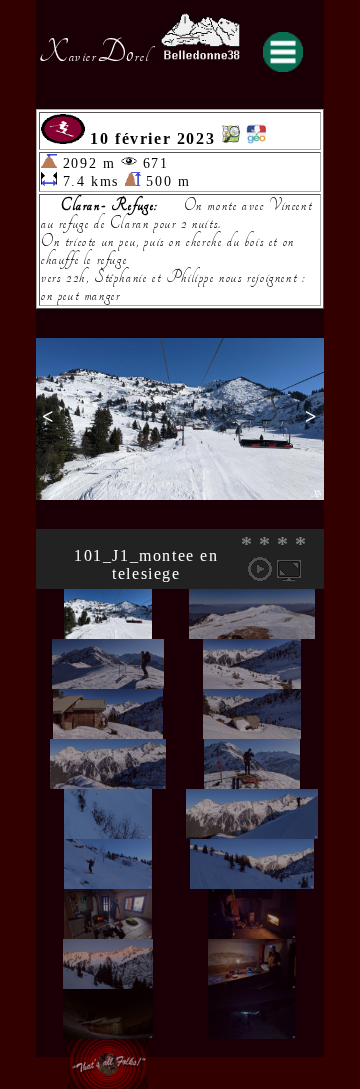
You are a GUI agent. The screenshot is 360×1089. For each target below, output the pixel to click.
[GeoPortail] (256, 138)
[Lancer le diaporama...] (260, 569)
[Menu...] (283, 52)
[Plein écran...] (289, 569)
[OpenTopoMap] (231, 138)
